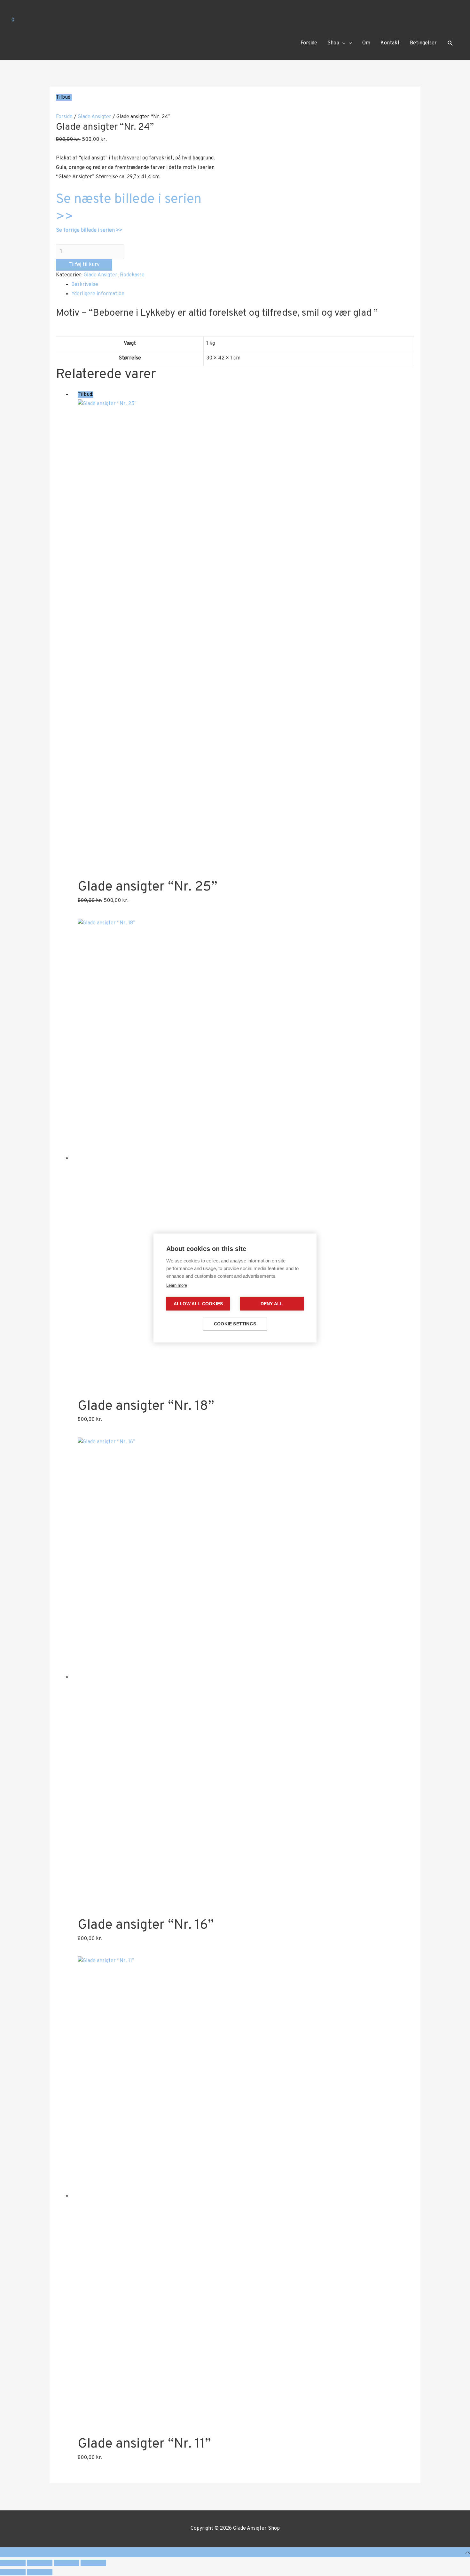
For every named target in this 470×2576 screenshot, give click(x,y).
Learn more (177, 1285)
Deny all (272, 1304)
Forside (64, 117)
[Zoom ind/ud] (13, 2563)
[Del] (67, 2563)
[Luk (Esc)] (93, 2563)
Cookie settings (235, 1324)
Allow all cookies (198, 1304)
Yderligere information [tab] (98, 294)
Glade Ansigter (94, 117)
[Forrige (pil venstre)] (13, 2572)
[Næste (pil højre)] (40, 2572)
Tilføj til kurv (84, 265)
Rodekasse (132, 275)
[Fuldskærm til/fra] (40, 2563)
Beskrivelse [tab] (85, 285)
